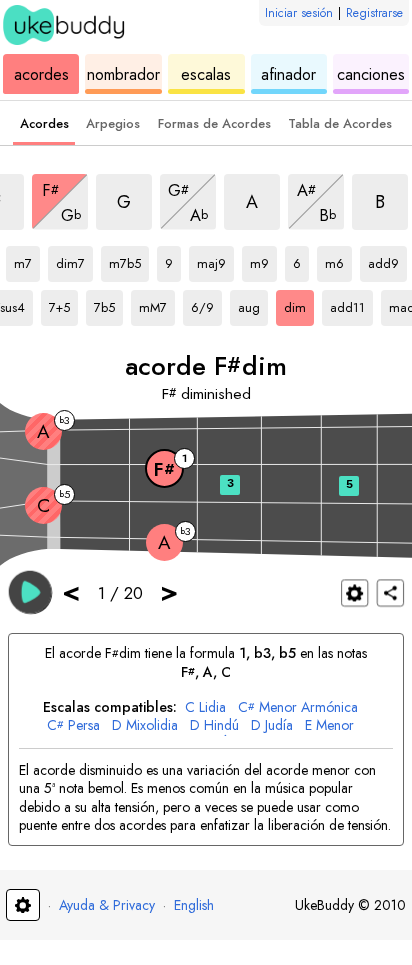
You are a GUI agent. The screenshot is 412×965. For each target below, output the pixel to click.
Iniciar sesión (299, 13)
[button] (30, 591)
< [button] (71, 591)
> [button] (169, 591)
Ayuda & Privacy (107, 905)
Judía (272, 725)
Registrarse (374, 13)
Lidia (205, 707)
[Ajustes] (354, 592)
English (194, 905)
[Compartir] (390, 592)
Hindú (214, 725)
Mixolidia (145, 725)
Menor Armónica (298, 707)
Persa (73, 725)
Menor (329, 725)
